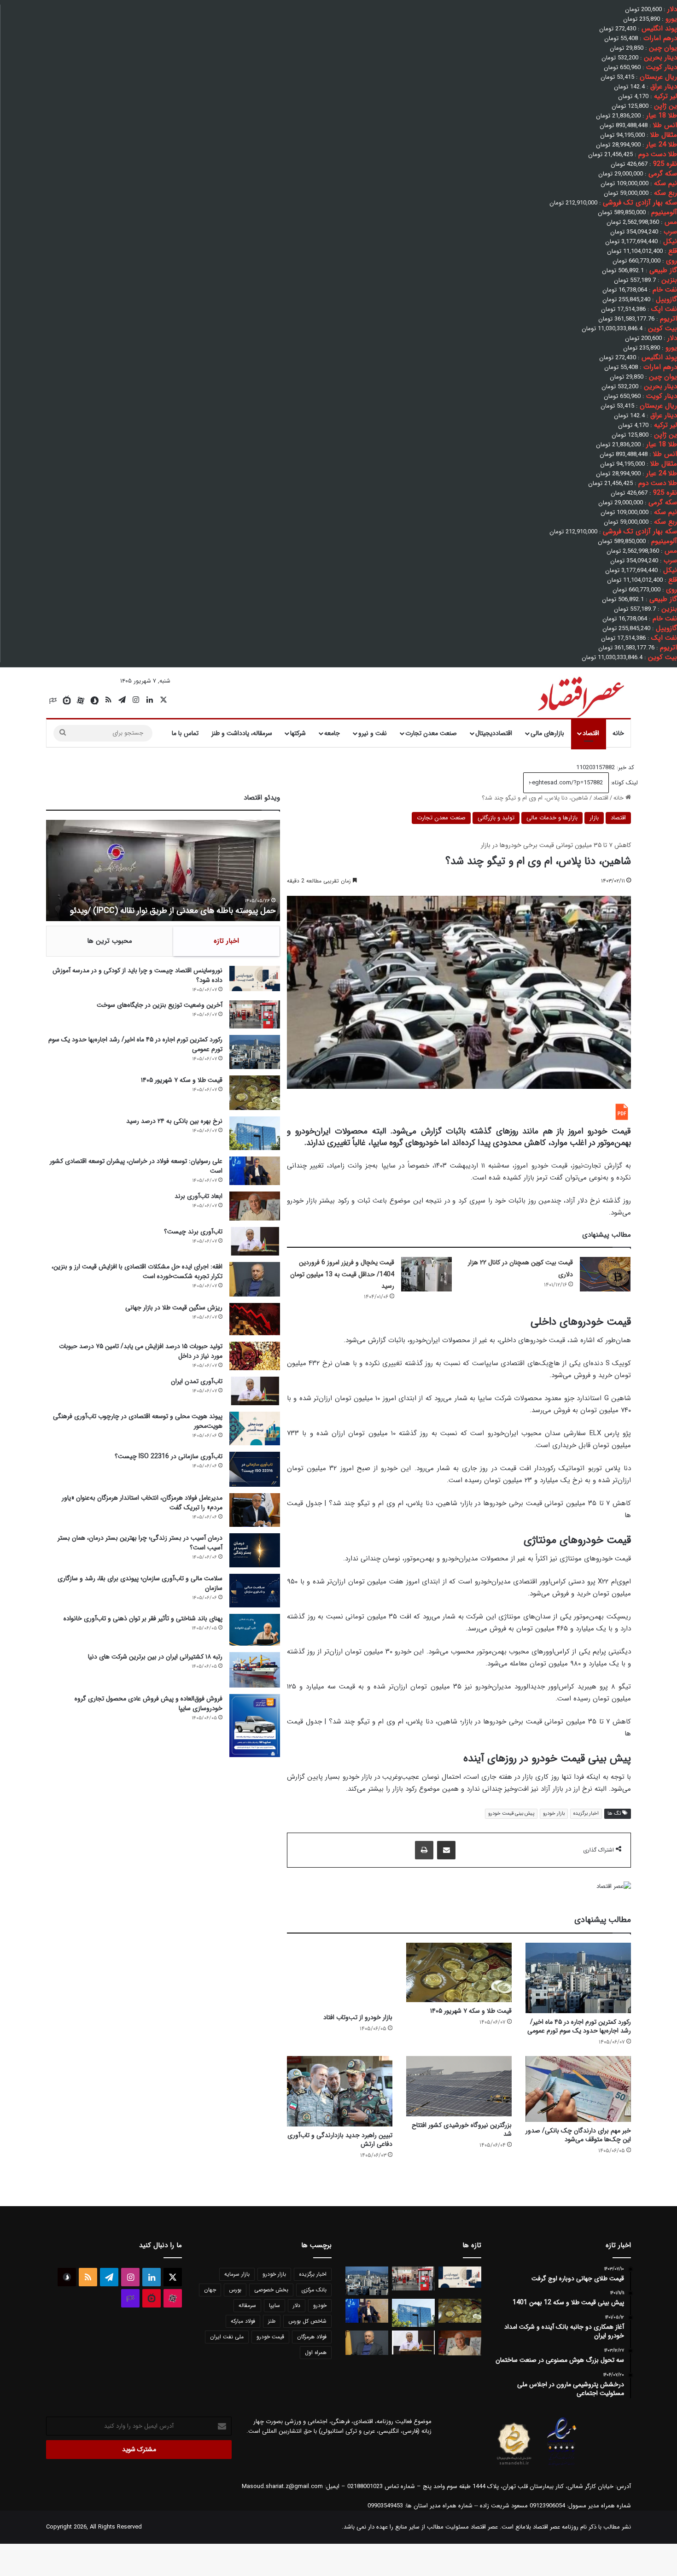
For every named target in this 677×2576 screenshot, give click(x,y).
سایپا (274, 2305)
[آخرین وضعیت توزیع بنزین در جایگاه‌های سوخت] (255, 1014)
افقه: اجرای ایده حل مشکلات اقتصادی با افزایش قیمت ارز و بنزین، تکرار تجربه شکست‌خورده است (137, 1271)
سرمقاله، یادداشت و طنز (242, 733)
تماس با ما (185, 733)
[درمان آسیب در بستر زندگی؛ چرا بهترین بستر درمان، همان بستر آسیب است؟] (255, 1550)
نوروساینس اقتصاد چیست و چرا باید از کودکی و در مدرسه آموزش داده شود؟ (137, 975)
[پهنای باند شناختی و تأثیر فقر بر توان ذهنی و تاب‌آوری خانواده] (255, 1630)
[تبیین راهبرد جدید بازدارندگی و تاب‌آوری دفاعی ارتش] (340, 2091)
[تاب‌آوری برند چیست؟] (255, 1241)
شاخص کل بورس (307, 2321)
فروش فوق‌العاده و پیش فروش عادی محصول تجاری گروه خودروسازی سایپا (149, 1703)
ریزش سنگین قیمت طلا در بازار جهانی (174, 1308)
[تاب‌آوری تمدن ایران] (255, 1391)
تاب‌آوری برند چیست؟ (193, 1232)
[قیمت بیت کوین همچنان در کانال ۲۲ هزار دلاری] (605, 1274)
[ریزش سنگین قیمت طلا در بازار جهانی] (255, 1319)
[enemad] (562, 2465)
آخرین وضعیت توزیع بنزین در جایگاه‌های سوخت (160, 1005)
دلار (297, 2305)
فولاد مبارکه (243, 2321)
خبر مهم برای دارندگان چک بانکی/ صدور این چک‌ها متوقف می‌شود (578, 2135)
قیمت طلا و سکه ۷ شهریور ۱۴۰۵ (471, 2011)
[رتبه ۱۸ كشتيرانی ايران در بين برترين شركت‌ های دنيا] (255, 1670)
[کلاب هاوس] (53, 701)
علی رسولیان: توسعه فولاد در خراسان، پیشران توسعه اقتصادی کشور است (136, 1166)
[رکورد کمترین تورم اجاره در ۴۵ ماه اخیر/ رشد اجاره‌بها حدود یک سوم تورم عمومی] (578, 1978)
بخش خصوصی (271, 2290)
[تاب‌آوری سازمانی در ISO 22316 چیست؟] (255, 1469)
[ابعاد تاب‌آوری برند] (255, 1206)
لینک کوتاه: (623, 783)
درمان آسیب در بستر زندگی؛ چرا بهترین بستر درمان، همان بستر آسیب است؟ (140, 1543)
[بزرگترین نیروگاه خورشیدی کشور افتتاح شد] (459, 2086)
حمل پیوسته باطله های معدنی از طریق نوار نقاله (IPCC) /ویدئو (173, 911)
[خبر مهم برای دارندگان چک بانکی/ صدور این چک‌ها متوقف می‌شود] (578, 2089)
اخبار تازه (226, 941)
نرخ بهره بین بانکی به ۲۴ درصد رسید (174, 1121)
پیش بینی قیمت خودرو (511, 1814)
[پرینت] (424, 1850)
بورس (235, 2290)
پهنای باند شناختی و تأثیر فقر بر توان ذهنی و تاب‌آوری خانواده (143, 1618)
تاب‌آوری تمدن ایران (197, 1381)
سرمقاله (247, 2305)
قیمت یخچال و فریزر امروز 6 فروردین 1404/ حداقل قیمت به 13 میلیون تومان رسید (342, 1274)
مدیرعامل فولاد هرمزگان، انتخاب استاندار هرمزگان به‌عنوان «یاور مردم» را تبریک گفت (142, 1503)
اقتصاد (591, 733)
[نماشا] (67, 701)
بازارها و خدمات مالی (552, 818)
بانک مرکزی (314, 2290)
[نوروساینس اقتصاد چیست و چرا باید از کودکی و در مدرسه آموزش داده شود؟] (255, 978)
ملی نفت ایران (227, 2337)
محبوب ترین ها (110, 941)
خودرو (320, 2305)
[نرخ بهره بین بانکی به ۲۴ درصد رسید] (255, 1133)
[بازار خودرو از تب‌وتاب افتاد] (340, 1976)
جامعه (332, 733)
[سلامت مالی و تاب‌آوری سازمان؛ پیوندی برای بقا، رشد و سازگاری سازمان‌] (255, 1591)
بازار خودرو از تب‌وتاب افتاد (358, 2017)
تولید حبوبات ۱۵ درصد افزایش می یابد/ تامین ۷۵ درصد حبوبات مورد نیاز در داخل (141, 1351)
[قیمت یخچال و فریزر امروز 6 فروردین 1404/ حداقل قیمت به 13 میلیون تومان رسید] (426, 1274)
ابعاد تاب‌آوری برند (198, 1196)
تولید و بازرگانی (496, 818)
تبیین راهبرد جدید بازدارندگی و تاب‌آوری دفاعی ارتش (340, 2140)
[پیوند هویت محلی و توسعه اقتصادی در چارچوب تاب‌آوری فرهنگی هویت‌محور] (255, 1428)
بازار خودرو (554, 1814)
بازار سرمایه (237, 2274)
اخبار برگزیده (586, 1814)
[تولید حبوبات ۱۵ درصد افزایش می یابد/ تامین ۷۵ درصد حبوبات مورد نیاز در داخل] (255, 1356)
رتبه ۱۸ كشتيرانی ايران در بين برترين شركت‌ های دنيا (155, 1657)
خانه (618, 733)
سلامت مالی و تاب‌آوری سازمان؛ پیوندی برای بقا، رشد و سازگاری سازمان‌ (140, 1583)
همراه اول (316, 2352)
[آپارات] (81, 701)
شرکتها (298, 733)
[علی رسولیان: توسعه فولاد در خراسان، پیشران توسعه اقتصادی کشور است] (255, 1171)
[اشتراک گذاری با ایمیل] (446, 1850)
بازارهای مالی (547, 733)
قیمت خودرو (270, 2337)
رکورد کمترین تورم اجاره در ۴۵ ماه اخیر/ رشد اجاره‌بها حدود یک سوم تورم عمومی (579, 2026)
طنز (272, 2321)
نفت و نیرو (373, 733)
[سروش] (94, 701)
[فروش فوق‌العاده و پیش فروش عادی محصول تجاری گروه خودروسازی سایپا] (255, 1726)
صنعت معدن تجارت (431, 733)
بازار (594, 818)
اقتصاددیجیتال (494, 733)
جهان (210, 2290)
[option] (163, 870)
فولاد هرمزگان (312, 2337)
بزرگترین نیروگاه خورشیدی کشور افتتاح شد (462, 2129)
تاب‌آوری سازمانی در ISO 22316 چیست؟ (169, 1456)
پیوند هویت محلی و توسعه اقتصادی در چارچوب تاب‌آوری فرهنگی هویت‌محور (138, 1421)
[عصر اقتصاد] (580, 695)
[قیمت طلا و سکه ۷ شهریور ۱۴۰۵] (459, 1972)
